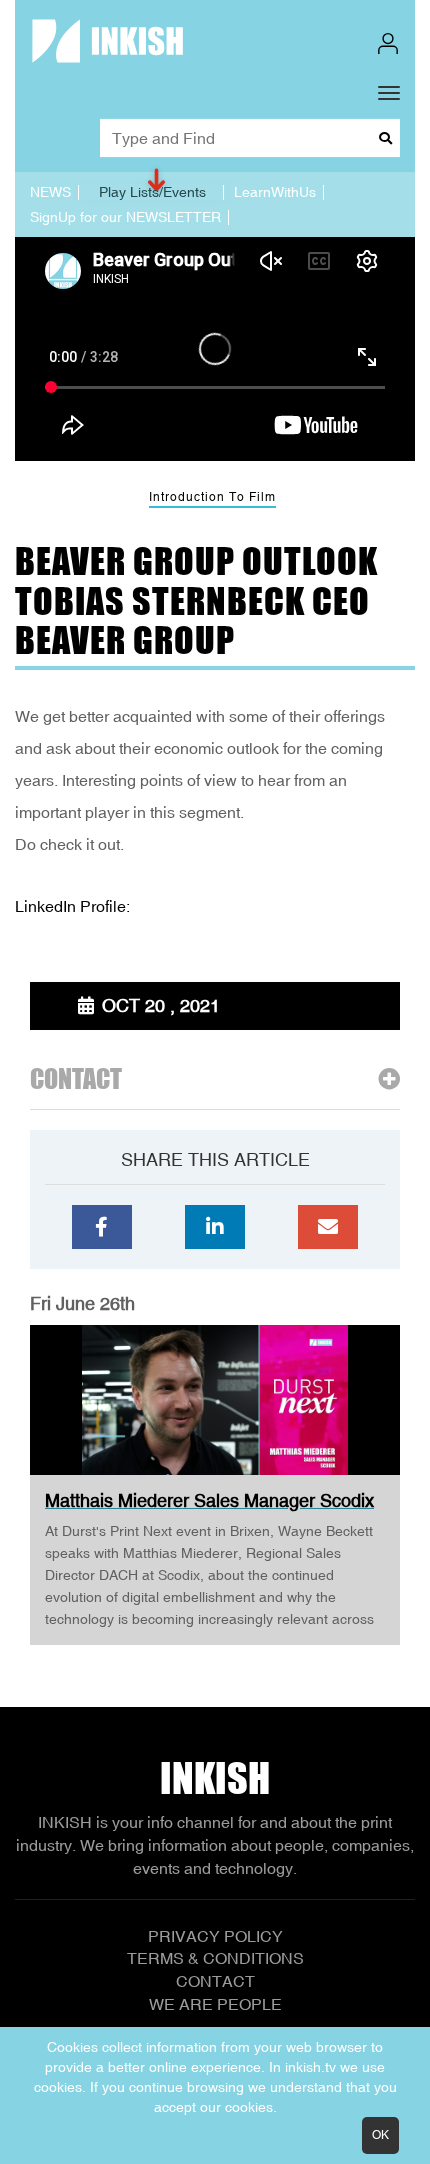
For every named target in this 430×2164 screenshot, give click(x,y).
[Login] (388, 43)
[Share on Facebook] (102, 1227)
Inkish (215, 1778)
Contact (215, 1981)
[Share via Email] (328, 1227)
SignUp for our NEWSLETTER (125, 217)
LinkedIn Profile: (72, 906)
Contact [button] (76, 1079)
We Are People (215, 2004)
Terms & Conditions (215, 1958)
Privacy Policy (215, 1936)
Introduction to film (212, 497)
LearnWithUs (275, 192)
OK (380, 2135)
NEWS (50, 192)
